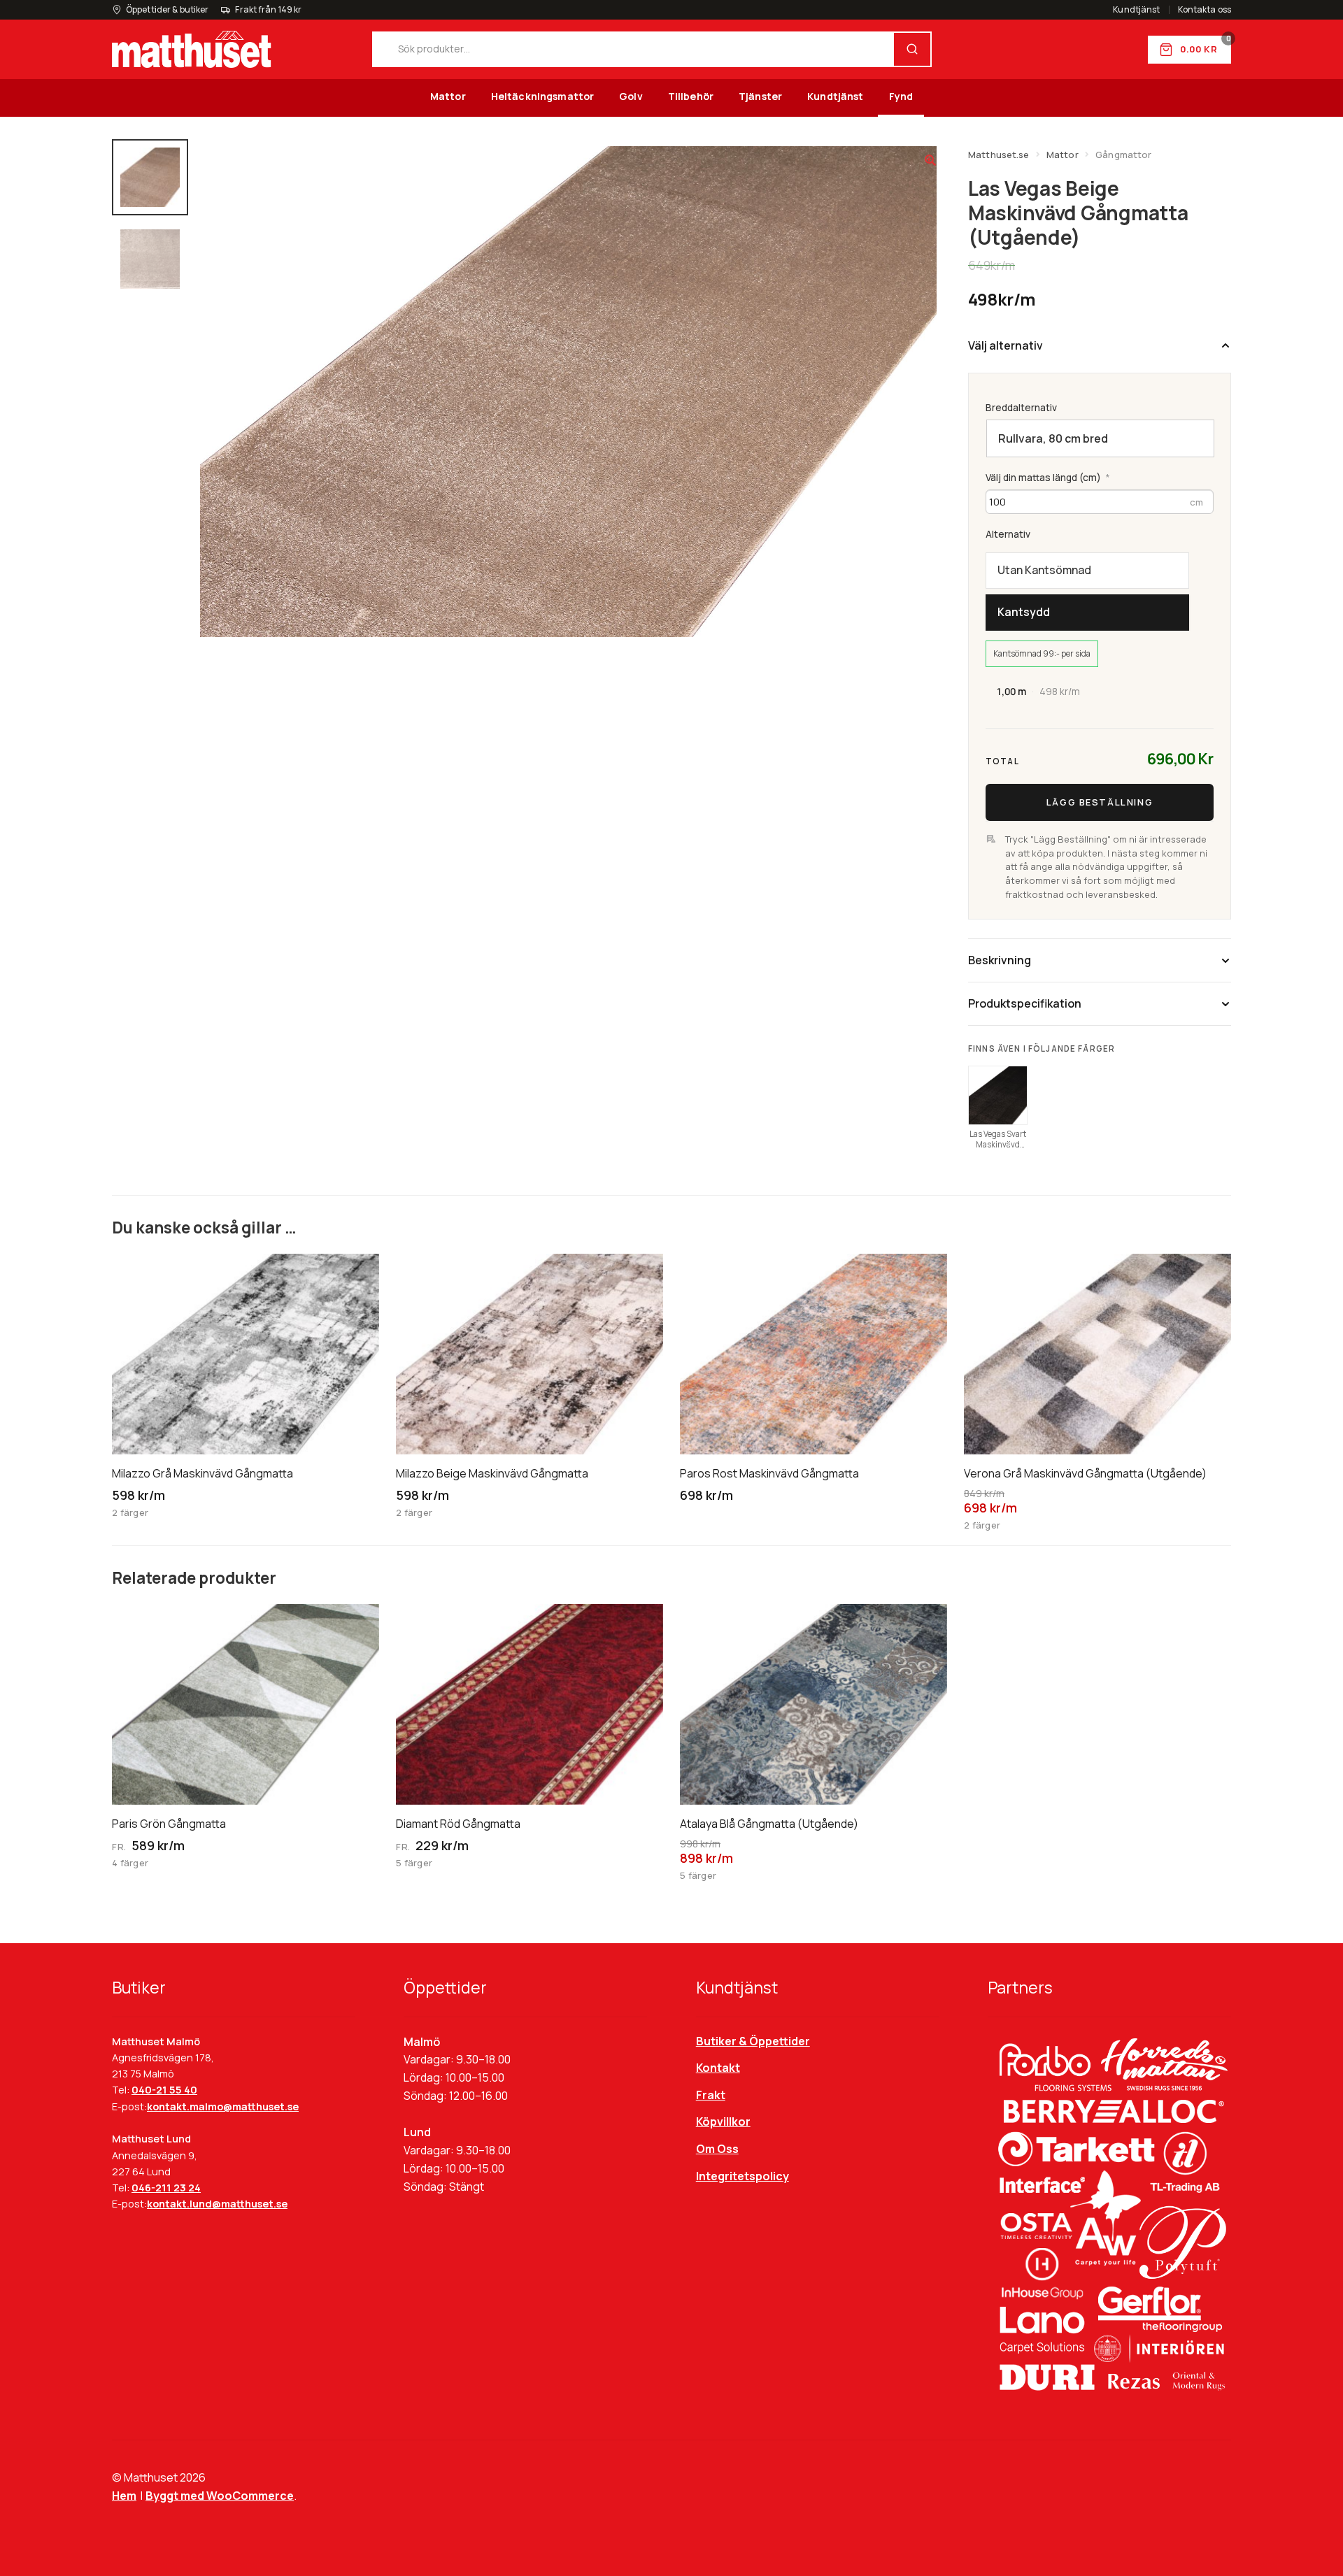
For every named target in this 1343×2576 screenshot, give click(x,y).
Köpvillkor (723, 2121)
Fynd (901, 96)
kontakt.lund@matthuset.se (217, 2204)
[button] (930, 160)
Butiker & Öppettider (753, 2041)
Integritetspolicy (742, 2176)
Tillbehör (691, 96)
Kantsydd (1024, 612)
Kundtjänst (1136, 10)
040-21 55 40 (164, 2090)
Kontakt (718, 2068)
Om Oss (717, 2149)
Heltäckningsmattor (543, 96)
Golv (631, 96)
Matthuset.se (999, 155)
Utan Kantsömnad (1044, 570)
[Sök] (912, 49)
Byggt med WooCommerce (220, 2496)
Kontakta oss (1205, 10)
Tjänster (760, 96)
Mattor (448, 96)
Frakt (711, 2095)
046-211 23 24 (166, 2188)
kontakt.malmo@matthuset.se (223, 2106)
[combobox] (634, 49)
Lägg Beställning (1100, 802)
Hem (124, 2496)
